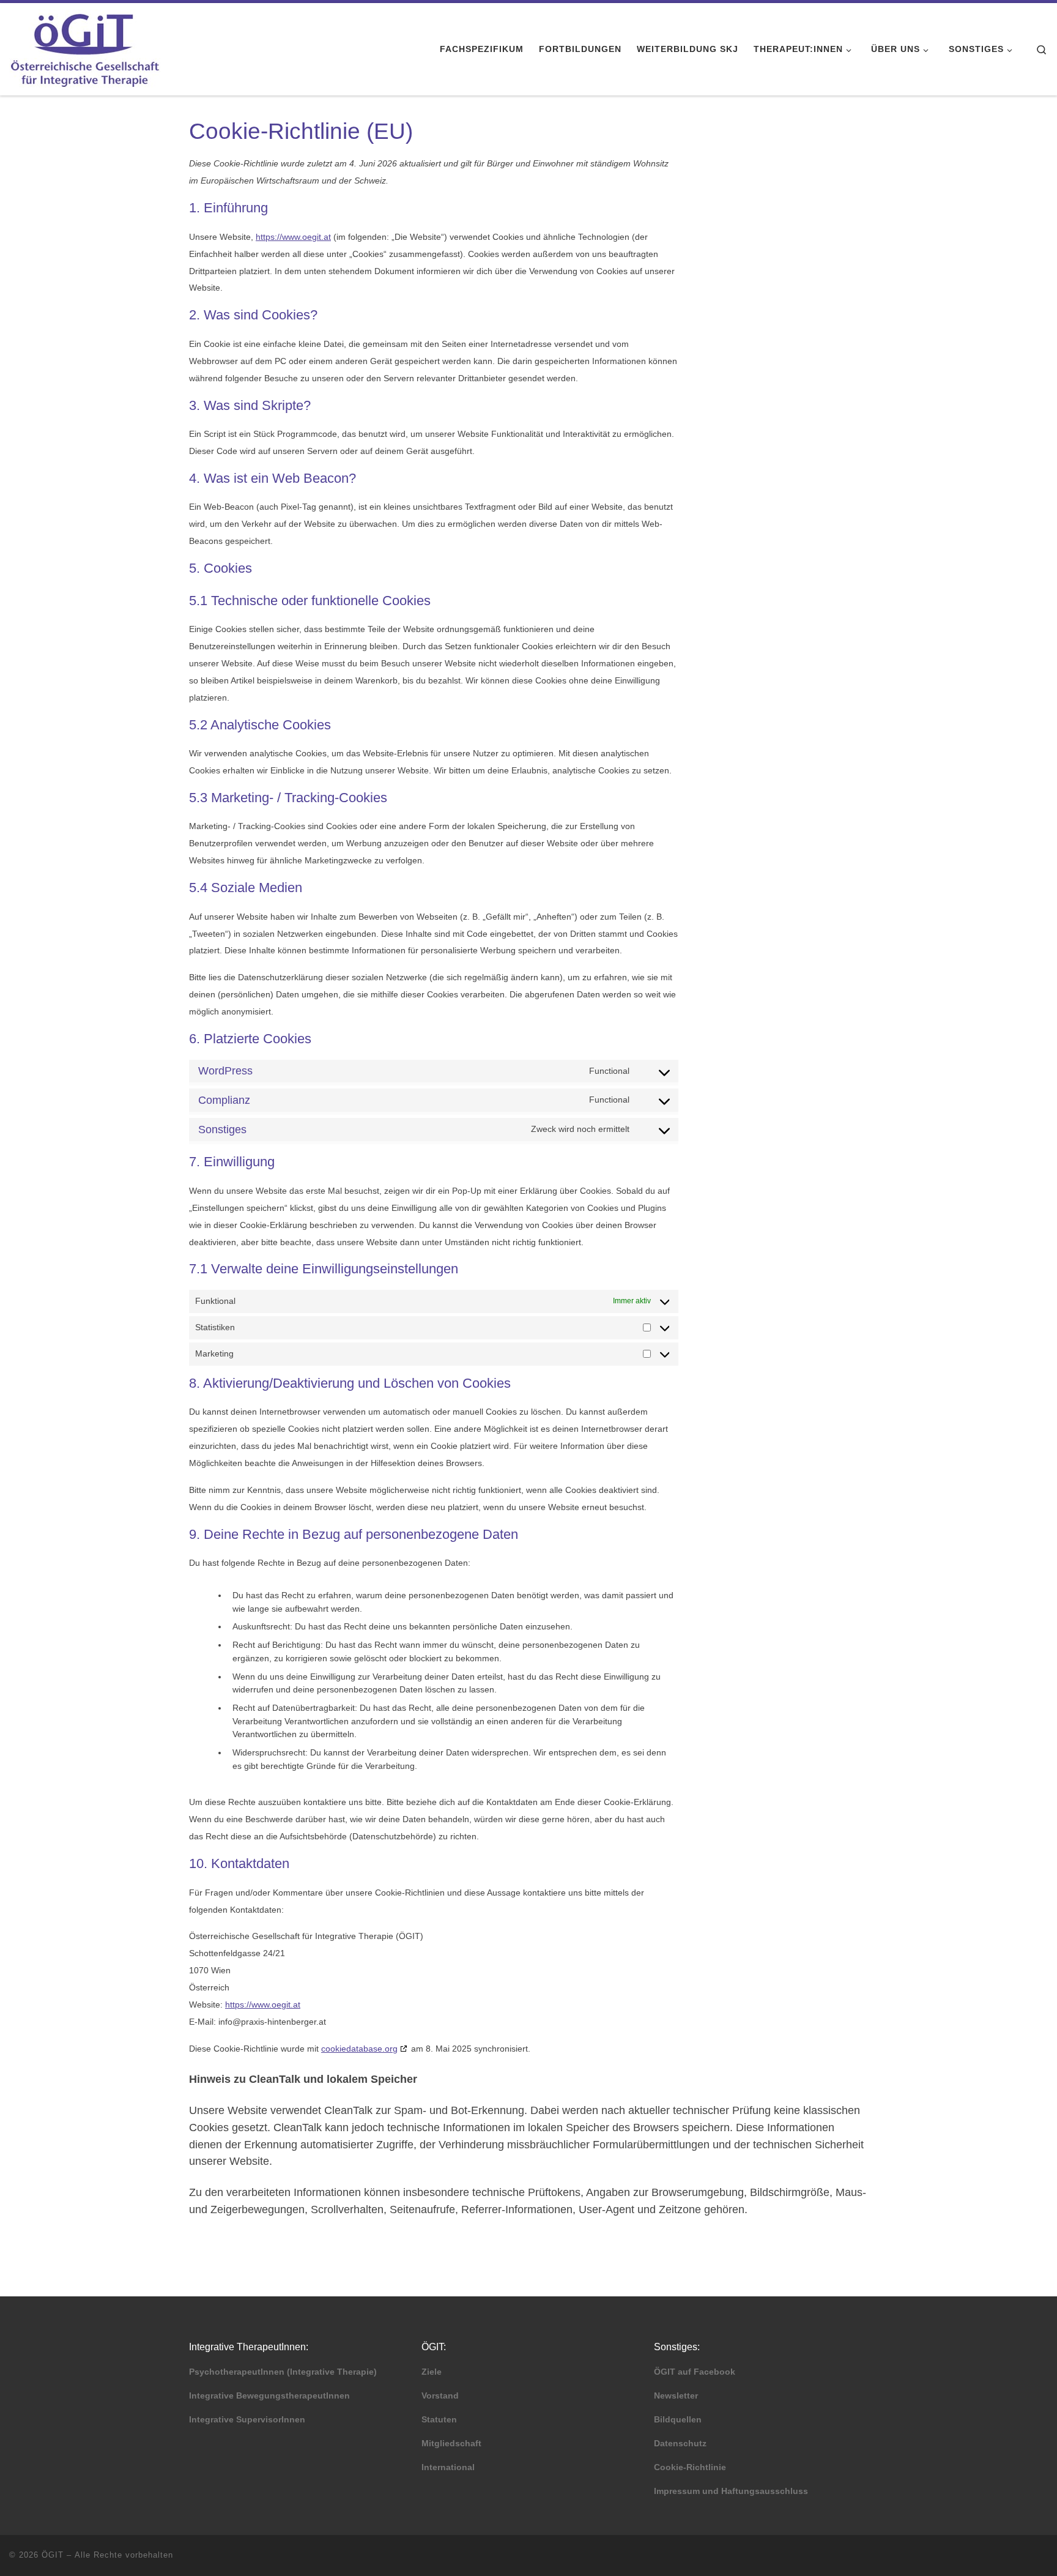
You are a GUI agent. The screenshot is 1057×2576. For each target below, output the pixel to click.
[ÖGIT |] (85, 47)
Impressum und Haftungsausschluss (731, 2491)
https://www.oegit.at (293, 237)
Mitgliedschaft (451, 2444)
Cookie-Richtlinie (690, 2467)
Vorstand (440, 2396)
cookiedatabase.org (359, 2049)
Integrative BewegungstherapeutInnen (269, 2396)
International (448, 2467)
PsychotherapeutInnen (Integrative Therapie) (283, 2372)
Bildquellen (678, 2420)
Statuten (439, 2420)
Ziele (432, 2372)
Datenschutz (680, 2444)
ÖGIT (53, 2555)
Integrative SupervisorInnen (247, 2420)
